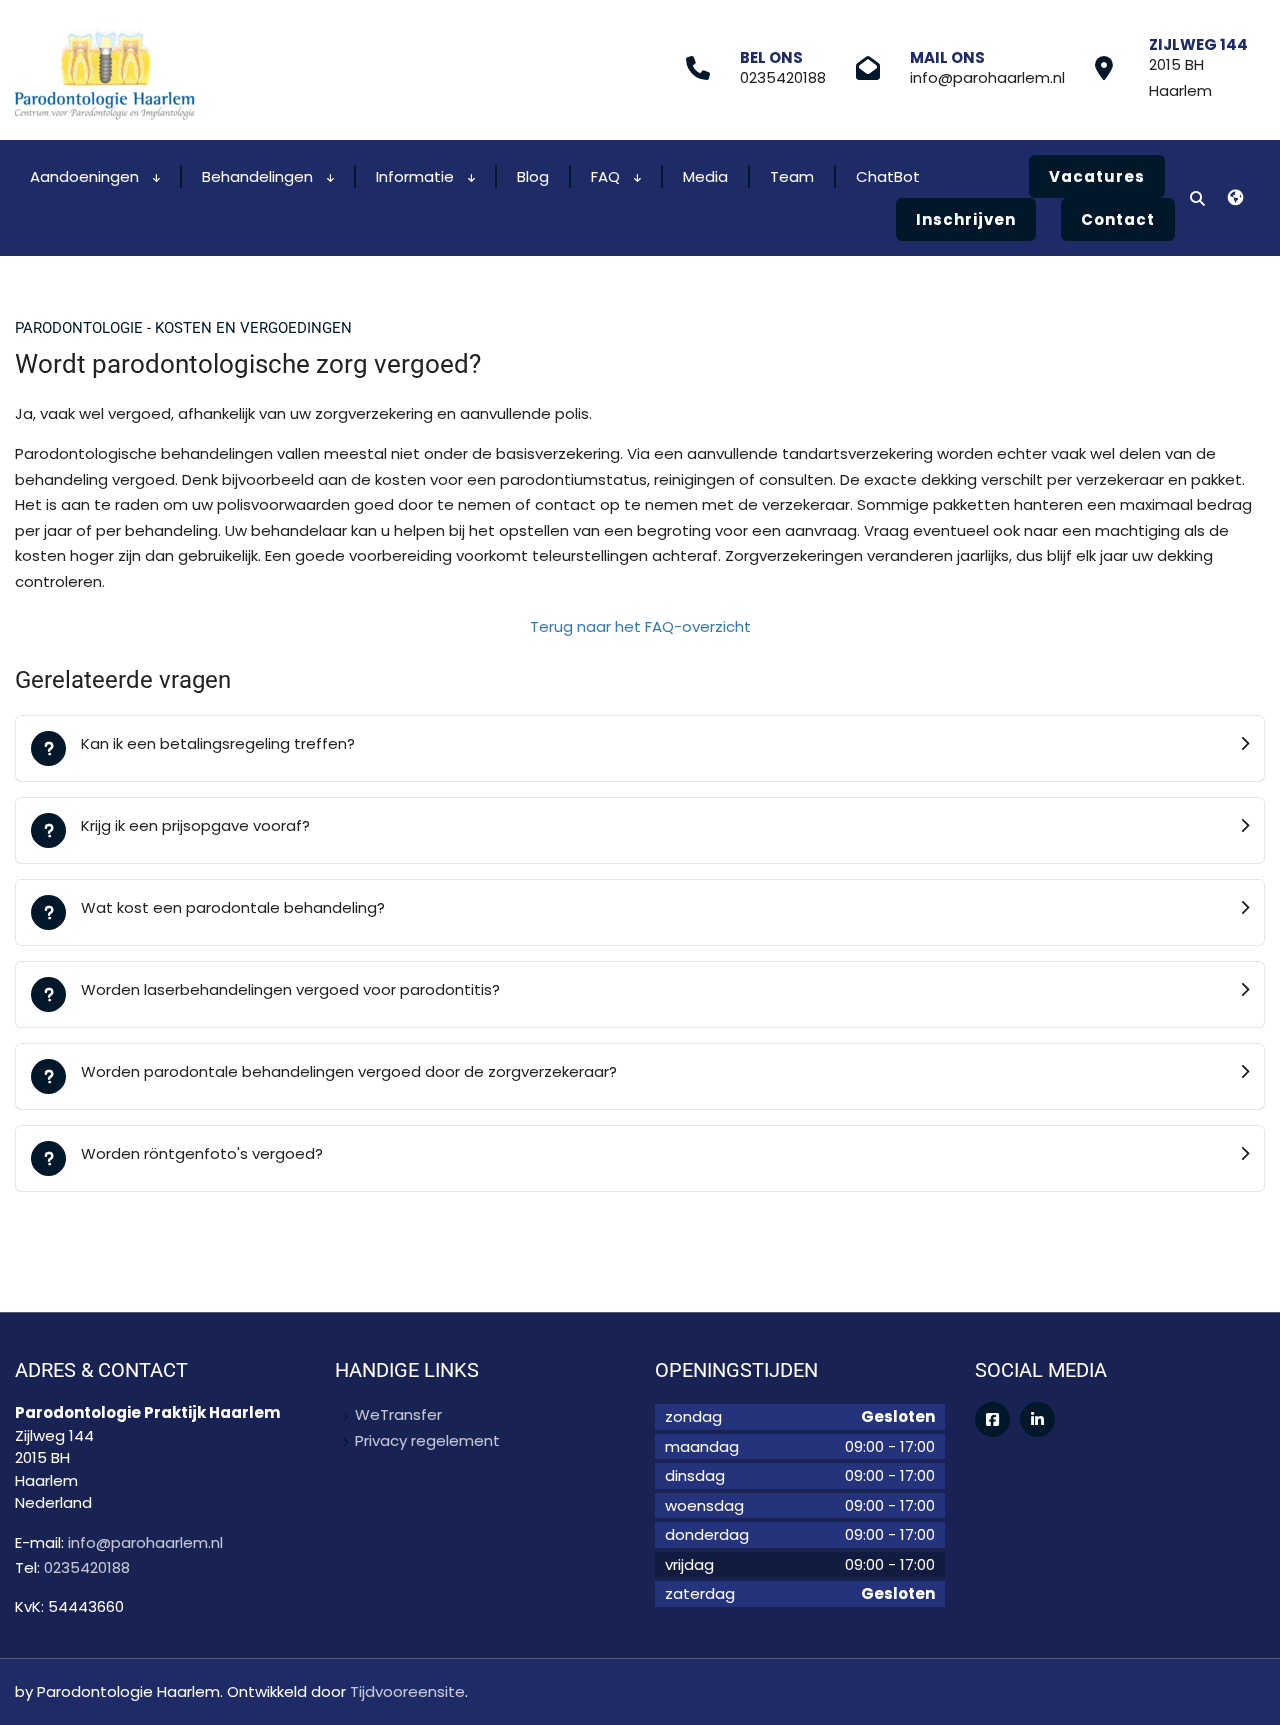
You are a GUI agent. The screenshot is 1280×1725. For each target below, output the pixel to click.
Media (705, 176)
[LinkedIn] (1037, 1419)
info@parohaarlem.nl (987, 77)
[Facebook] (992, 1419)
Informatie (417, 176)
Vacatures (1097, 176)
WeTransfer (398, 1414)
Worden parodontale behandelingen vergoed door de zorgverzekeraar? (349, 1071)
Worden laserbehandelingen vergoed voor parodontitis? (290, 989)
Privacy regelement (427, 1440)
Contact (1118, 219)
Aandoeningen (86, 176)
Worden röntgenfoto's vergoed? (202, 1153)
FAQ (607, 176)
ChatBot (888, 176)
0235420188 (783, 77)
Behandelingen (259, 176)
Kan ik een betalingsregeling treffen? (218, 743)
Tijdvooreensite (407, 1691)
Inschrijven (966, 219)
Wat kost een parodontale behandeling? (233, 907)
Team (792, 176)
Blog (533, 176)
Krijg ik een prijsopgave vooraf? (195, 825)
